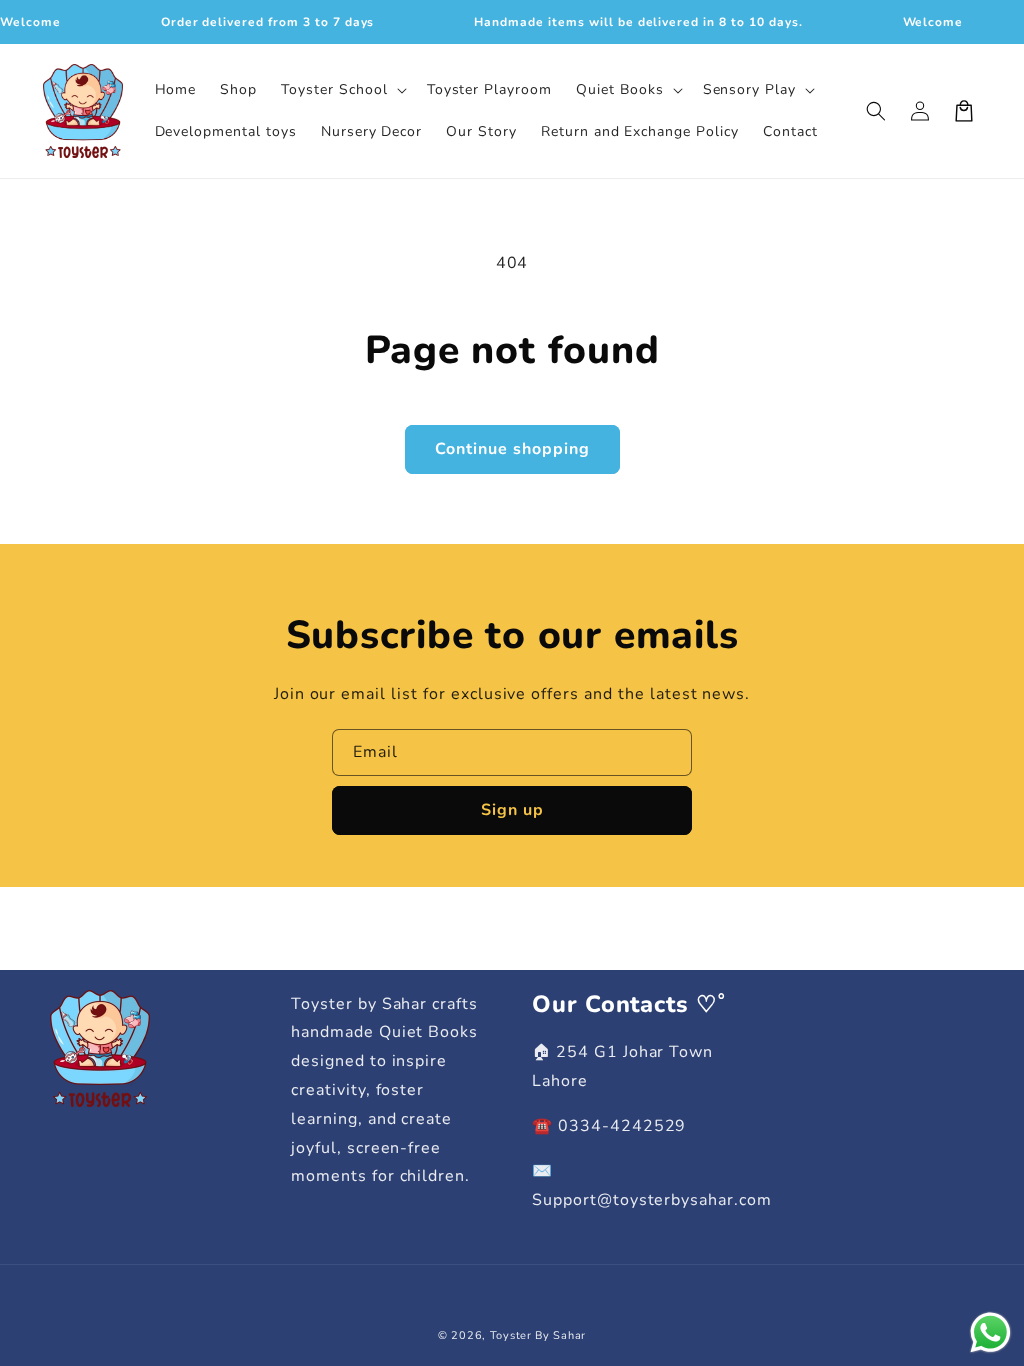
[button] (341, 90)
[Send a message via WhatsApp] (990, 1332)
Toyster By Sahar (538, 1335)
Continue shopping (512, 449)
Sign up (512, 810)
